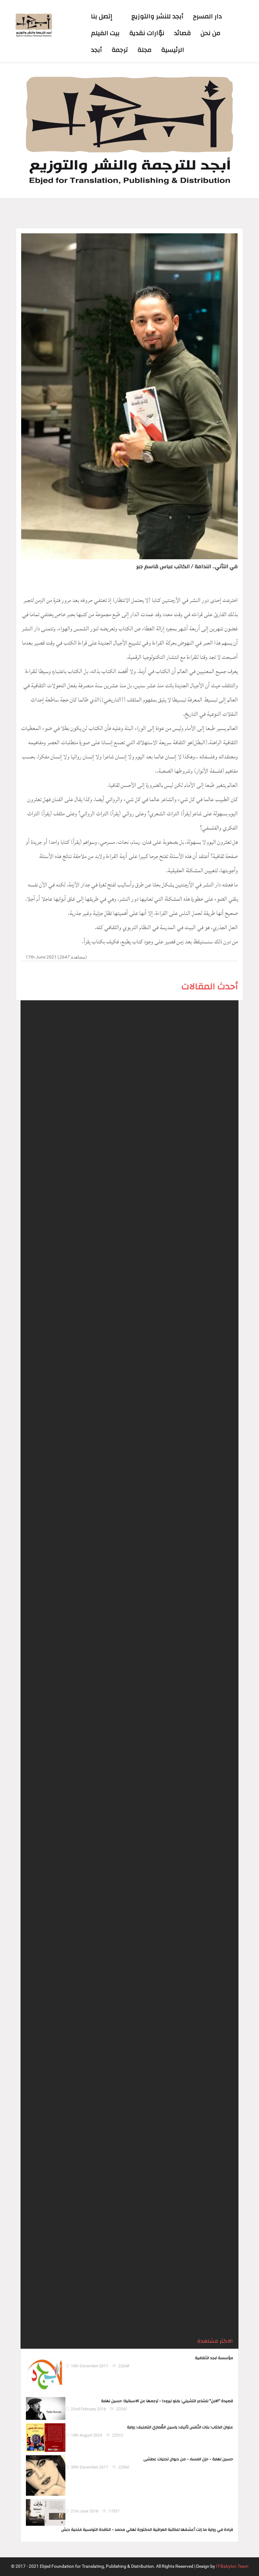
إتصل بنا (102, 16)
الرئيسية (173, 50)
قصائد (183, 33)
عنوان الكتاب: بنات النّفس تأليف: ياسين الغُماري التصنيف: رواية (180, 2427)
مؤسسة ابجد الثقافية (214, 2358)
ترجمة (120, 50)
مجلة (145, 50)
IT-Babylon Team (232, 2566)
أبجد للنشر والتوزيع (157, 16)
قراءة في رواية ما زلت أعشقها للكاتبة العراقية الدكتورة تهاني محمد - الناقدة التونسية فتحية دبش (147, 2530)
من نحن (211, 33)
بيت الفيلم (105, 33)
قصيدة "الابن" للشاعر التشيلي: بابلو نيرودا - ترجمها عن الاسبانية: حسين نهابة (167, 2401)
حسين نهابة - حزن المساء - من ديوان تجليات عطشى (188, 2459)
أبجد (96, 50)
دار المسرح (208, 16)
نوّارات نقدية (147, 33)
